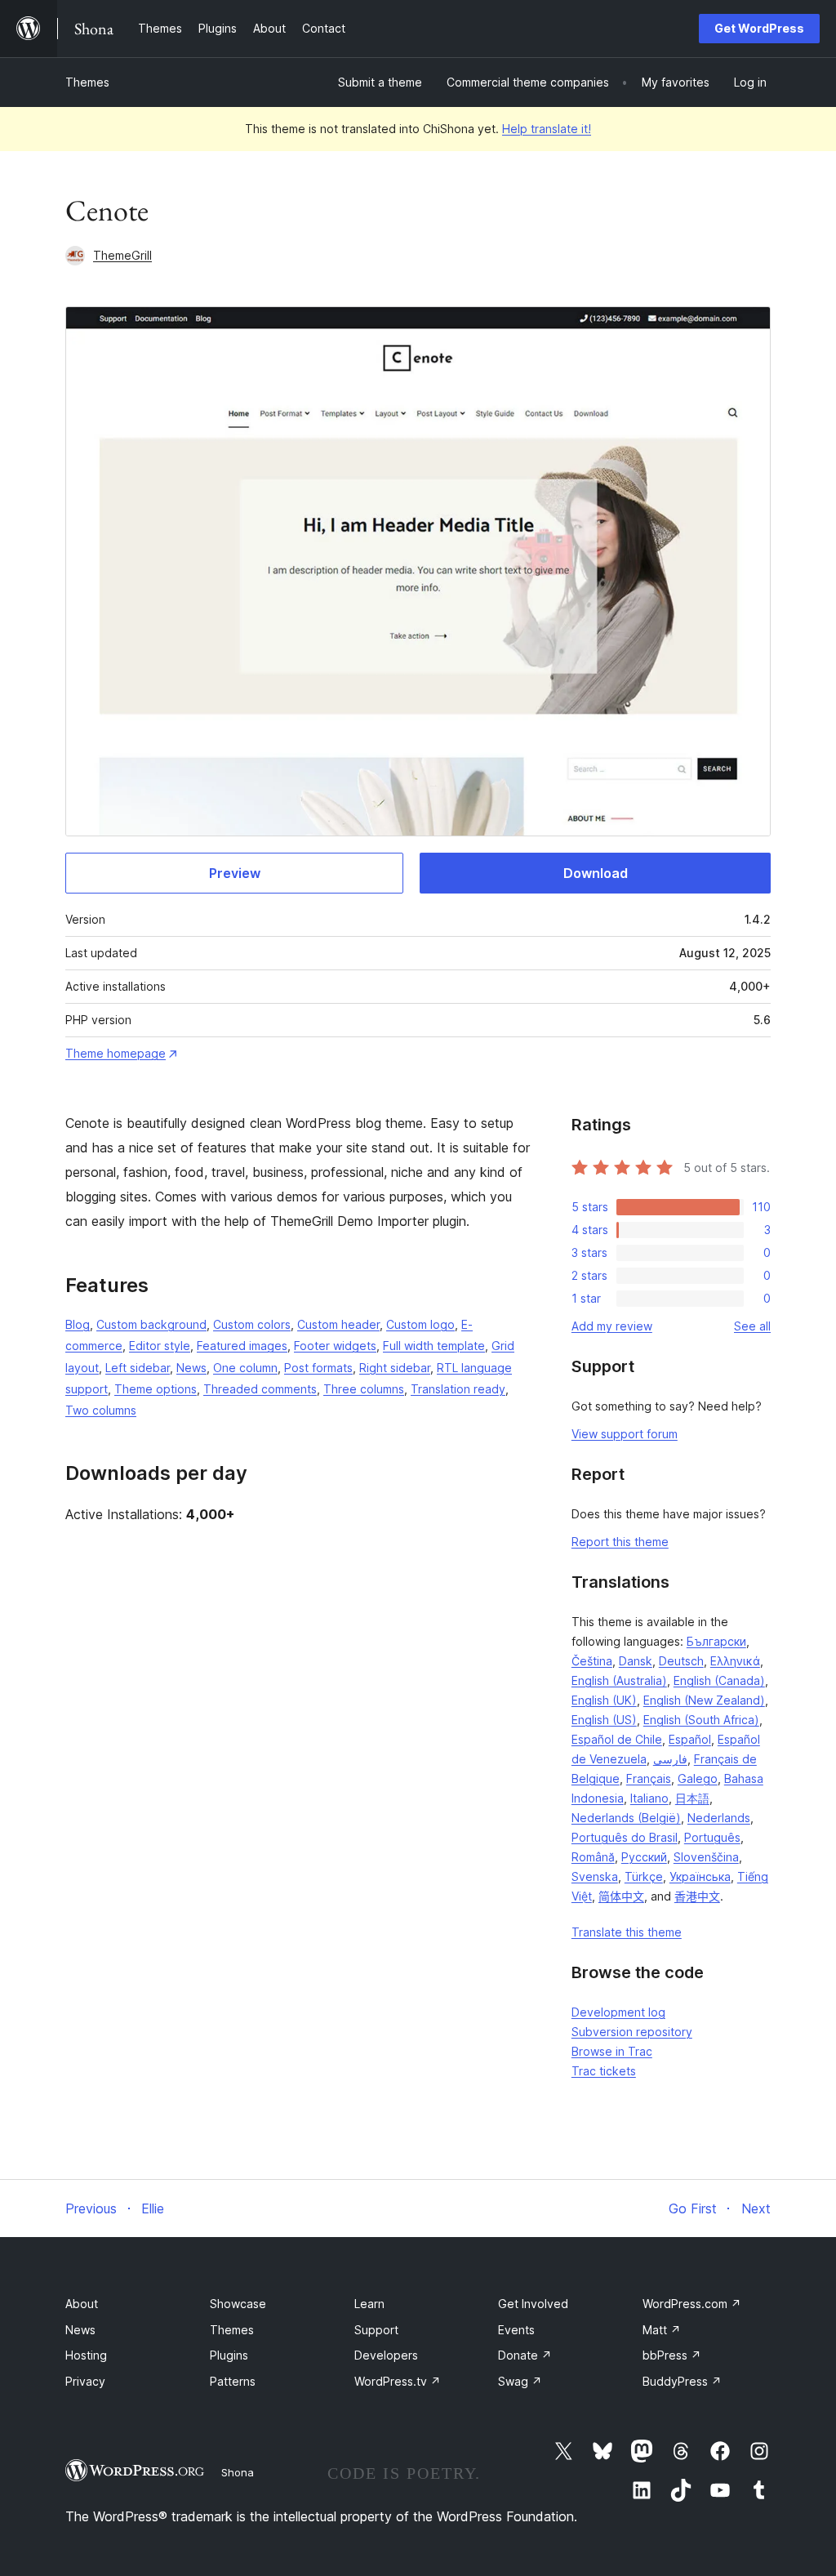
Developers (386, 2355)
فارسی (670, 1759)
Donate (525, 2355)
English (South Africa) (701, 1720)
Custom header (338, 1324)
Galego (698, 1778)
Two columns (101, 1410)
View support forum (625, 1434)
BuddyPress (682, 2381)
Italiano (649, 1798)
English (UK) (604, 1700)
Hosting (86, 2355)
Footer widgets (335, 1346)
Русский (644, 1857)
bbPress (672, 2355)
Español (690, 1739)
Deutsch (681, 1661)
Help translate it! (547, 129)
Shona (238, 2472)
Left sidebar (138, 1368)
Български (716, 1641)
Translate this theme (627, 1932)
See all (752, 1326)
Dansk (636, 1661)
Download (596, 873)
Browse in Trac (612, 2051)
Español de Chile (617, 1739)
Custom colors (252, 1324)
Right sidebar (395, 1368)
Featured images (242, 1346)
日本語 (692, 1798)
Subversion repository (632, 2032)
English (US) (604, 1720)
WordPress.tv (398, 2381)
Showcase (238, 2304)
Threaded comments (260, 1389)
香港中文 (697, 1896)
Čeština (592, 1661)
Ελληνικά (735, 1661)
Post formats (318, 1368)
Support (376, 2330)
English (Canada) (719, 1680)
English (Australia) (619, 1680)
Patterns (233, 2381)
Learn (369, 2304)
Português (712, 1837)
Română (593, 1857)
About (82, 2304)
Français (649, 1778)
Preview (235, 873)
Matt (662, 2330)
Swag (520, 2381)
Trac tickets (604, 2071)
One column (245, 1368)
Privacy (85, 2381)
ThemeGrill (122, 255)
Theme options (156, 1389)
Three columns (364, 1389)
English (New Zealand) (704, 1700)
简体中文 (621, 1896)
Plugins (229, 2355)
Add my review (612, 1326)
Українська (700, 1876)
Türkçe (644, 1876)
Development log (618, 2012)
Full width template (434, 1346)
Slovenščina (706, 1857)
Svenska (595, 1876)
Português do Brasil (625, 1837)
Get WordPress (759, 28)
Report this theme (620, 1542)
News (191, 1368)
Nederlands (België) (626, 1818)
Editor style (160, 1346)
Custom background (151, 1324)
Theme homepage (116, 1053)
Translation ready (458, 1389)
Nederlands (719, 1818)
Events (516, 2330)
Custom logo (420, 1324)
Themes (87, 82)
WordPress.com (692, 2304)
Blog (78, 1324)
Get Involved (533, 2304)
